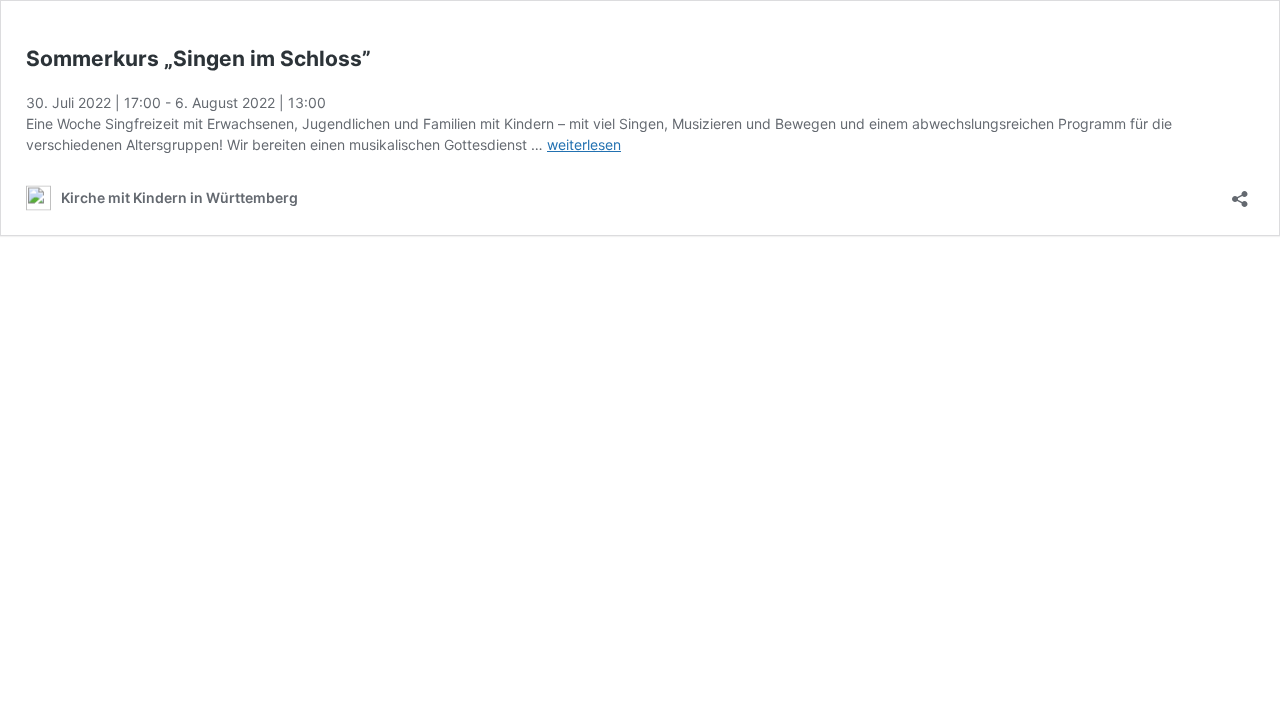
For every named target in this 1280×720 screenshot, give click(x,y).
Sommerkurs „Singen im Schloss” (198, 58)
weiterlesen (584, 144)
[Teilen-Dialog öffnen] (1240, 192)
